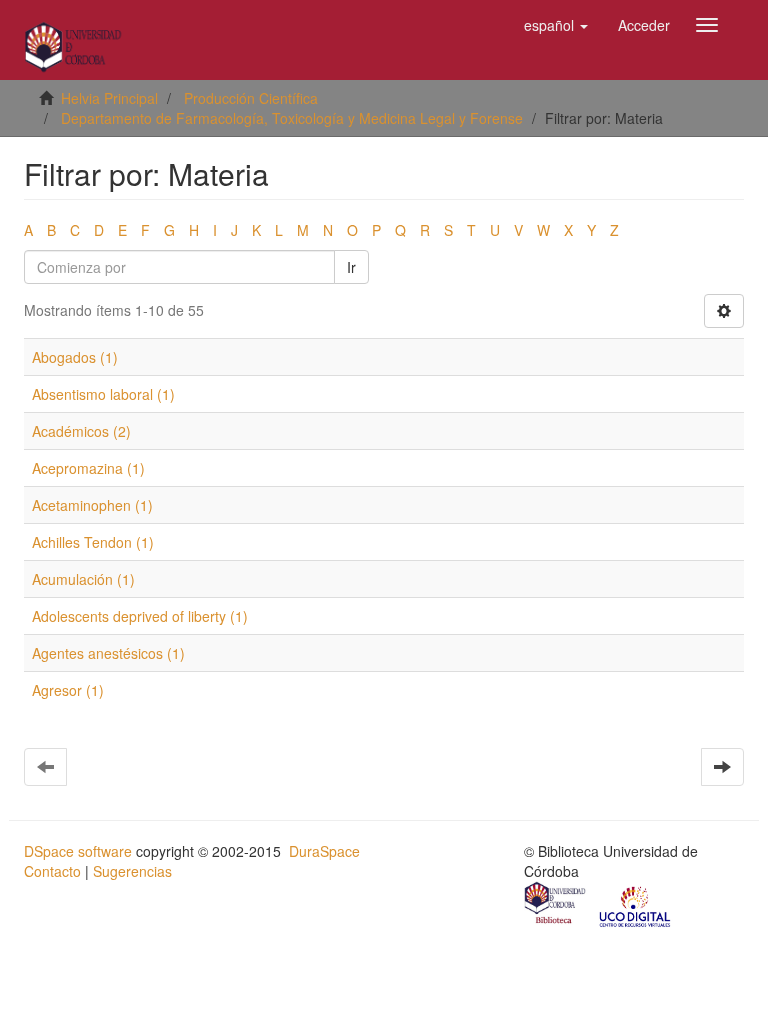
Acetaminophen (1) (92, 505)
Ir (351, 267)
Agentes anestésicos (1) (108, 653)
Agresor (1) (68, 690)
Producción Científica (251, 98)
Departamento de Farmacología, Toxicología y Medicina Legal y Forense (292, 118)
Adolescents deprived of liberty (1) (140, 616)
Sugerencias (132, 871)
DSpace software (78, 851)
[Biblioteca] (556, 905)
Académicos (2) (81, 431)
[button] (556, 25)
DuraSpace (324, 851)
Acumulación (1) (83, 579)
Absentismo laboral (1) (103, 394)
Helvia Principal (109, 98)
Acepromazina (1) (88, 468)
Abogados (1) (75, 357)
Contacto (52, 871)
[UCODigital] (636, 905)
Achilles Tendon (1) (93, 542)
